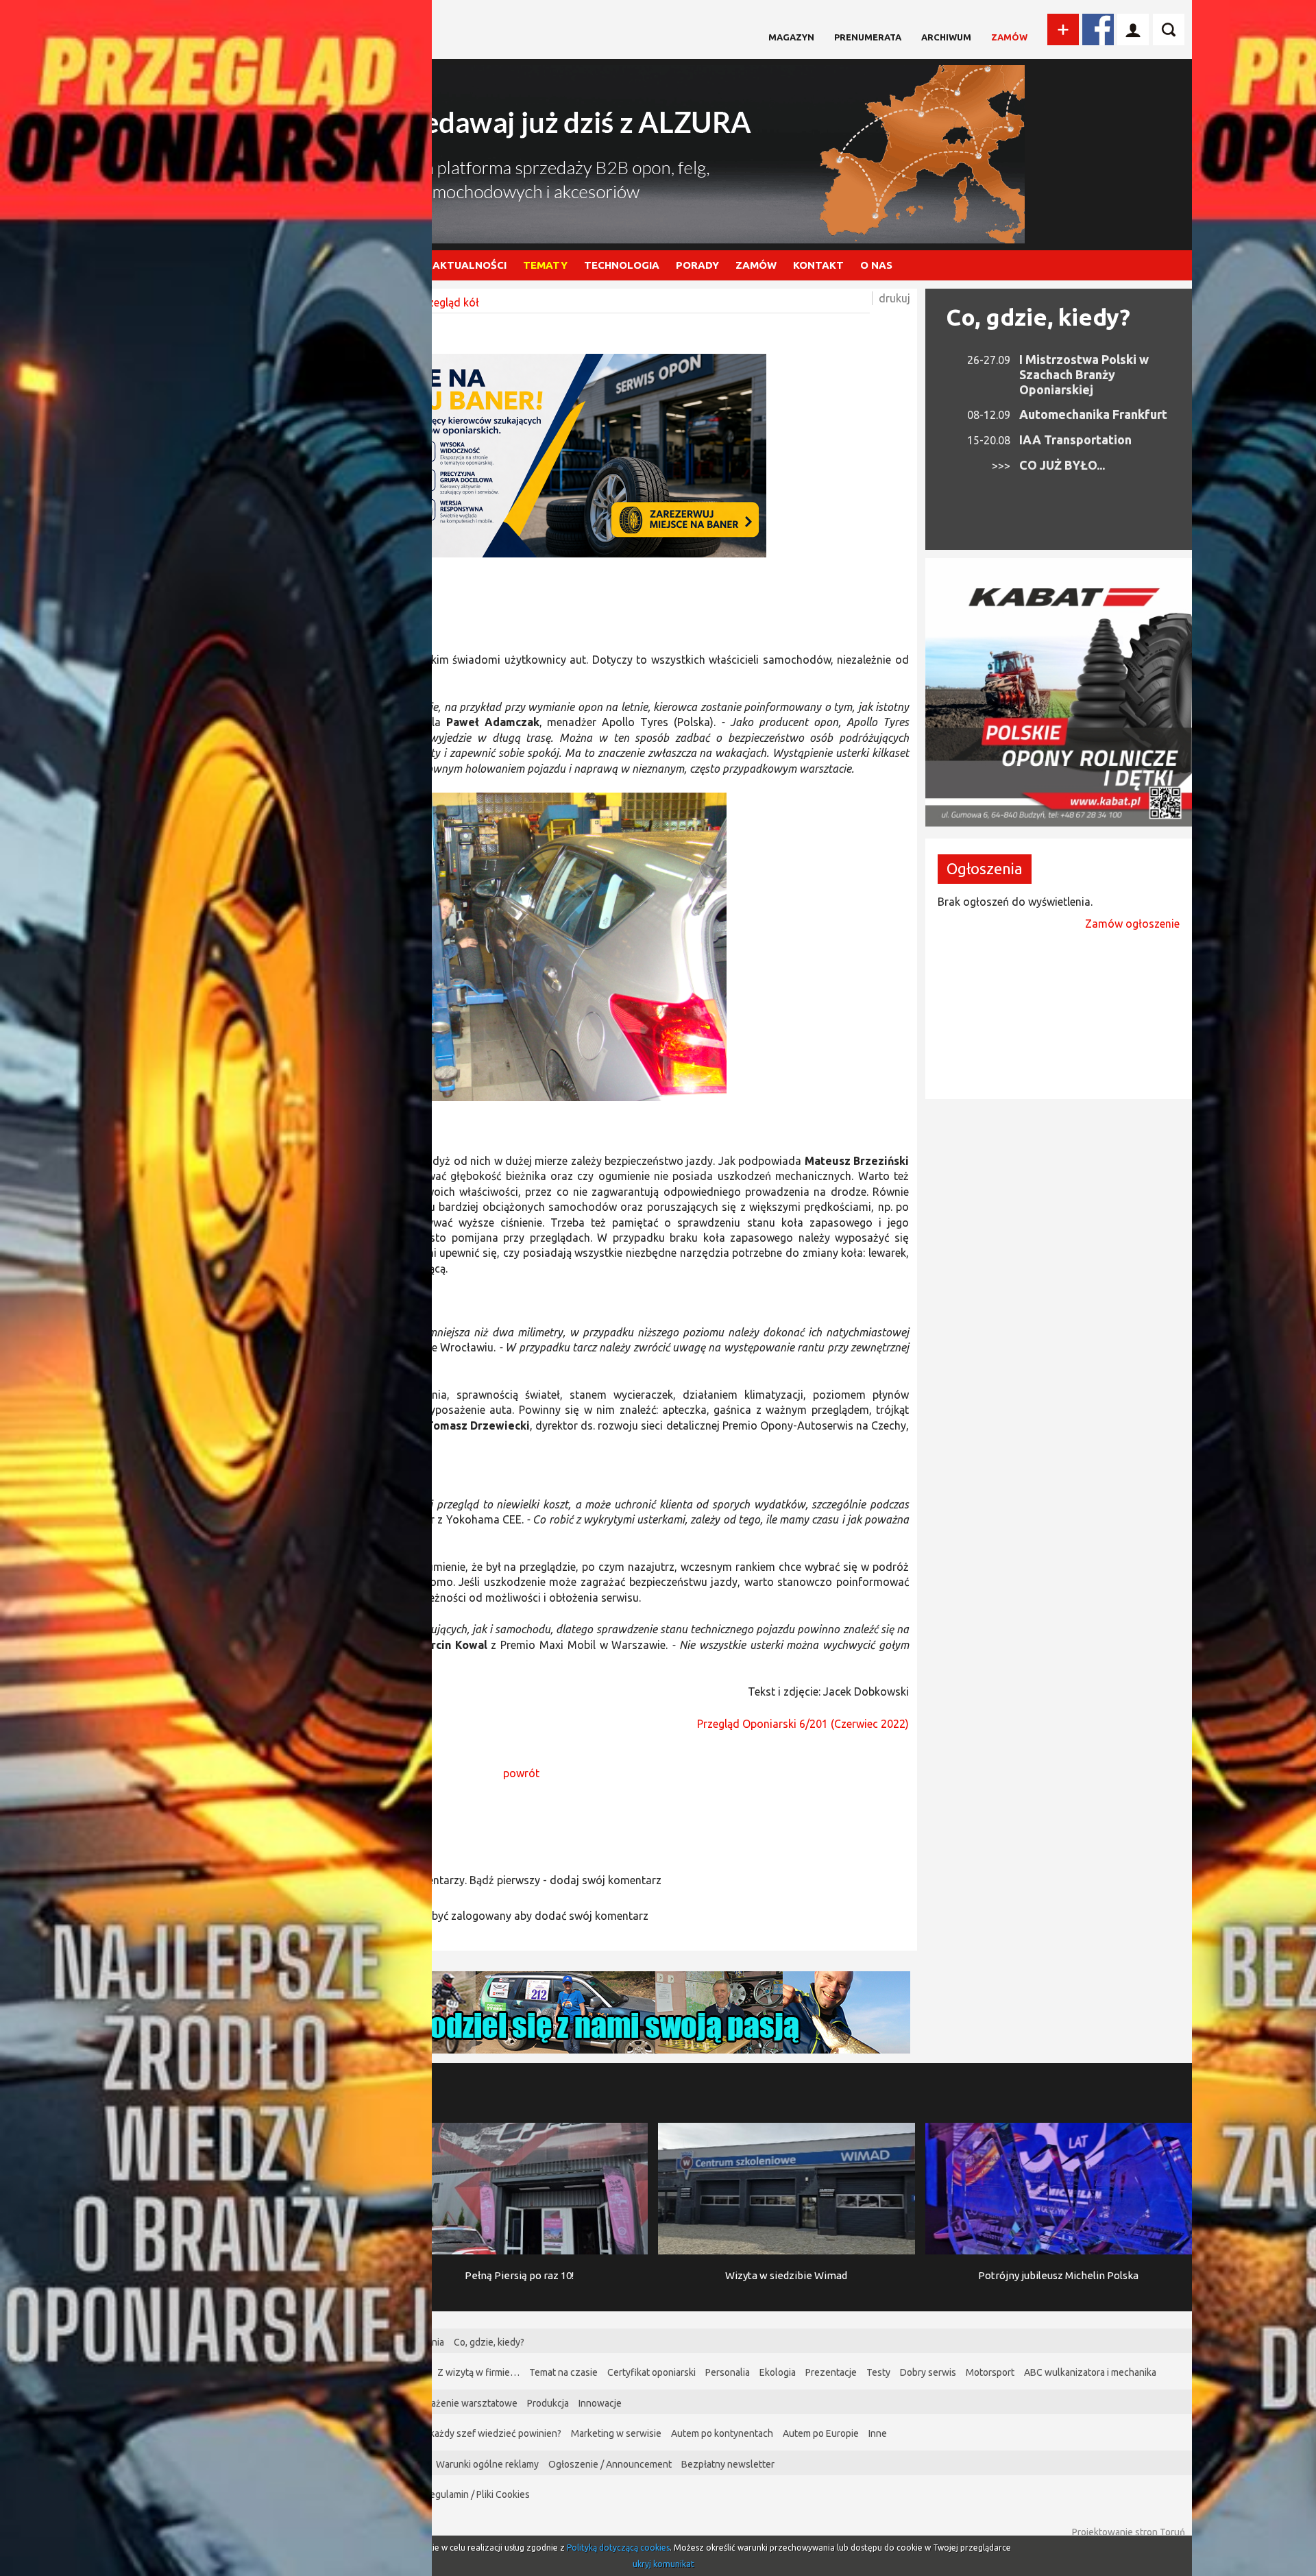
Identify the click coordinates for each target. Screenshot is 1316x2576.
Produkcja (548, 2403)
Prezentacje (831, 2372)
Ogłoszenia (985, 868)
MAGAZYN (791, 37)
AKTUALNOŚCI (470, 265)
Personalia (728, 2372)
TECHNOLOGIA (622, 265)
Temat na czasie (563, 2372)
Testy (878, 2372)
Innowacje (600, 2403)
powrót (521, 1773)
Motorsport (990, 2372)
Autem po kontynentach (722, 2433)
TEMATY (545, 265)
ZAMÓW (756, 265)
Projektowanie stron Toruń (1129, 2532)
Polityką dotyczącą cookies (618, 2548)
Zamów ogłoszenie (1132, 924)
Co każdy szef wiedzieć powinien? (489, 2433)
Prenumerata (868, 37)
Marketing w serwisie (616, 2433)
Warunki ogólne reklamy (487, 2464)
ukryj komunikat (663, 2564)
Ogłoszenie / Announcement (610, 2464)
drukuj (894, 298)
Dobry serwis (928, 2372)
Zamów (1009, 37)
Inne (878, 2433)
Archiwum (946, 37)
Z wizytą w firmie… (478, 2372)
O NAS (876, 265)
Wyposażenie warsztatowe (460, 2403)
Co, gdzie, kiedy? (1038, 317)
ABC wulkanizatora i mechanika (1090, 2372)
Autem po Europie (821, 2433)
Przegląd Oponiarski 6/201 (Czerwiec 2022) (803, 1724)
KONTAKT (818, 265)
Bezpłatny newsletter (728, 2464)
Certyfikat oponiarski (651, 2372)
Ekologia (778, 2372)
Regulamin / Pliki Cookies (477, 2494)
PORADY (697, 265)
